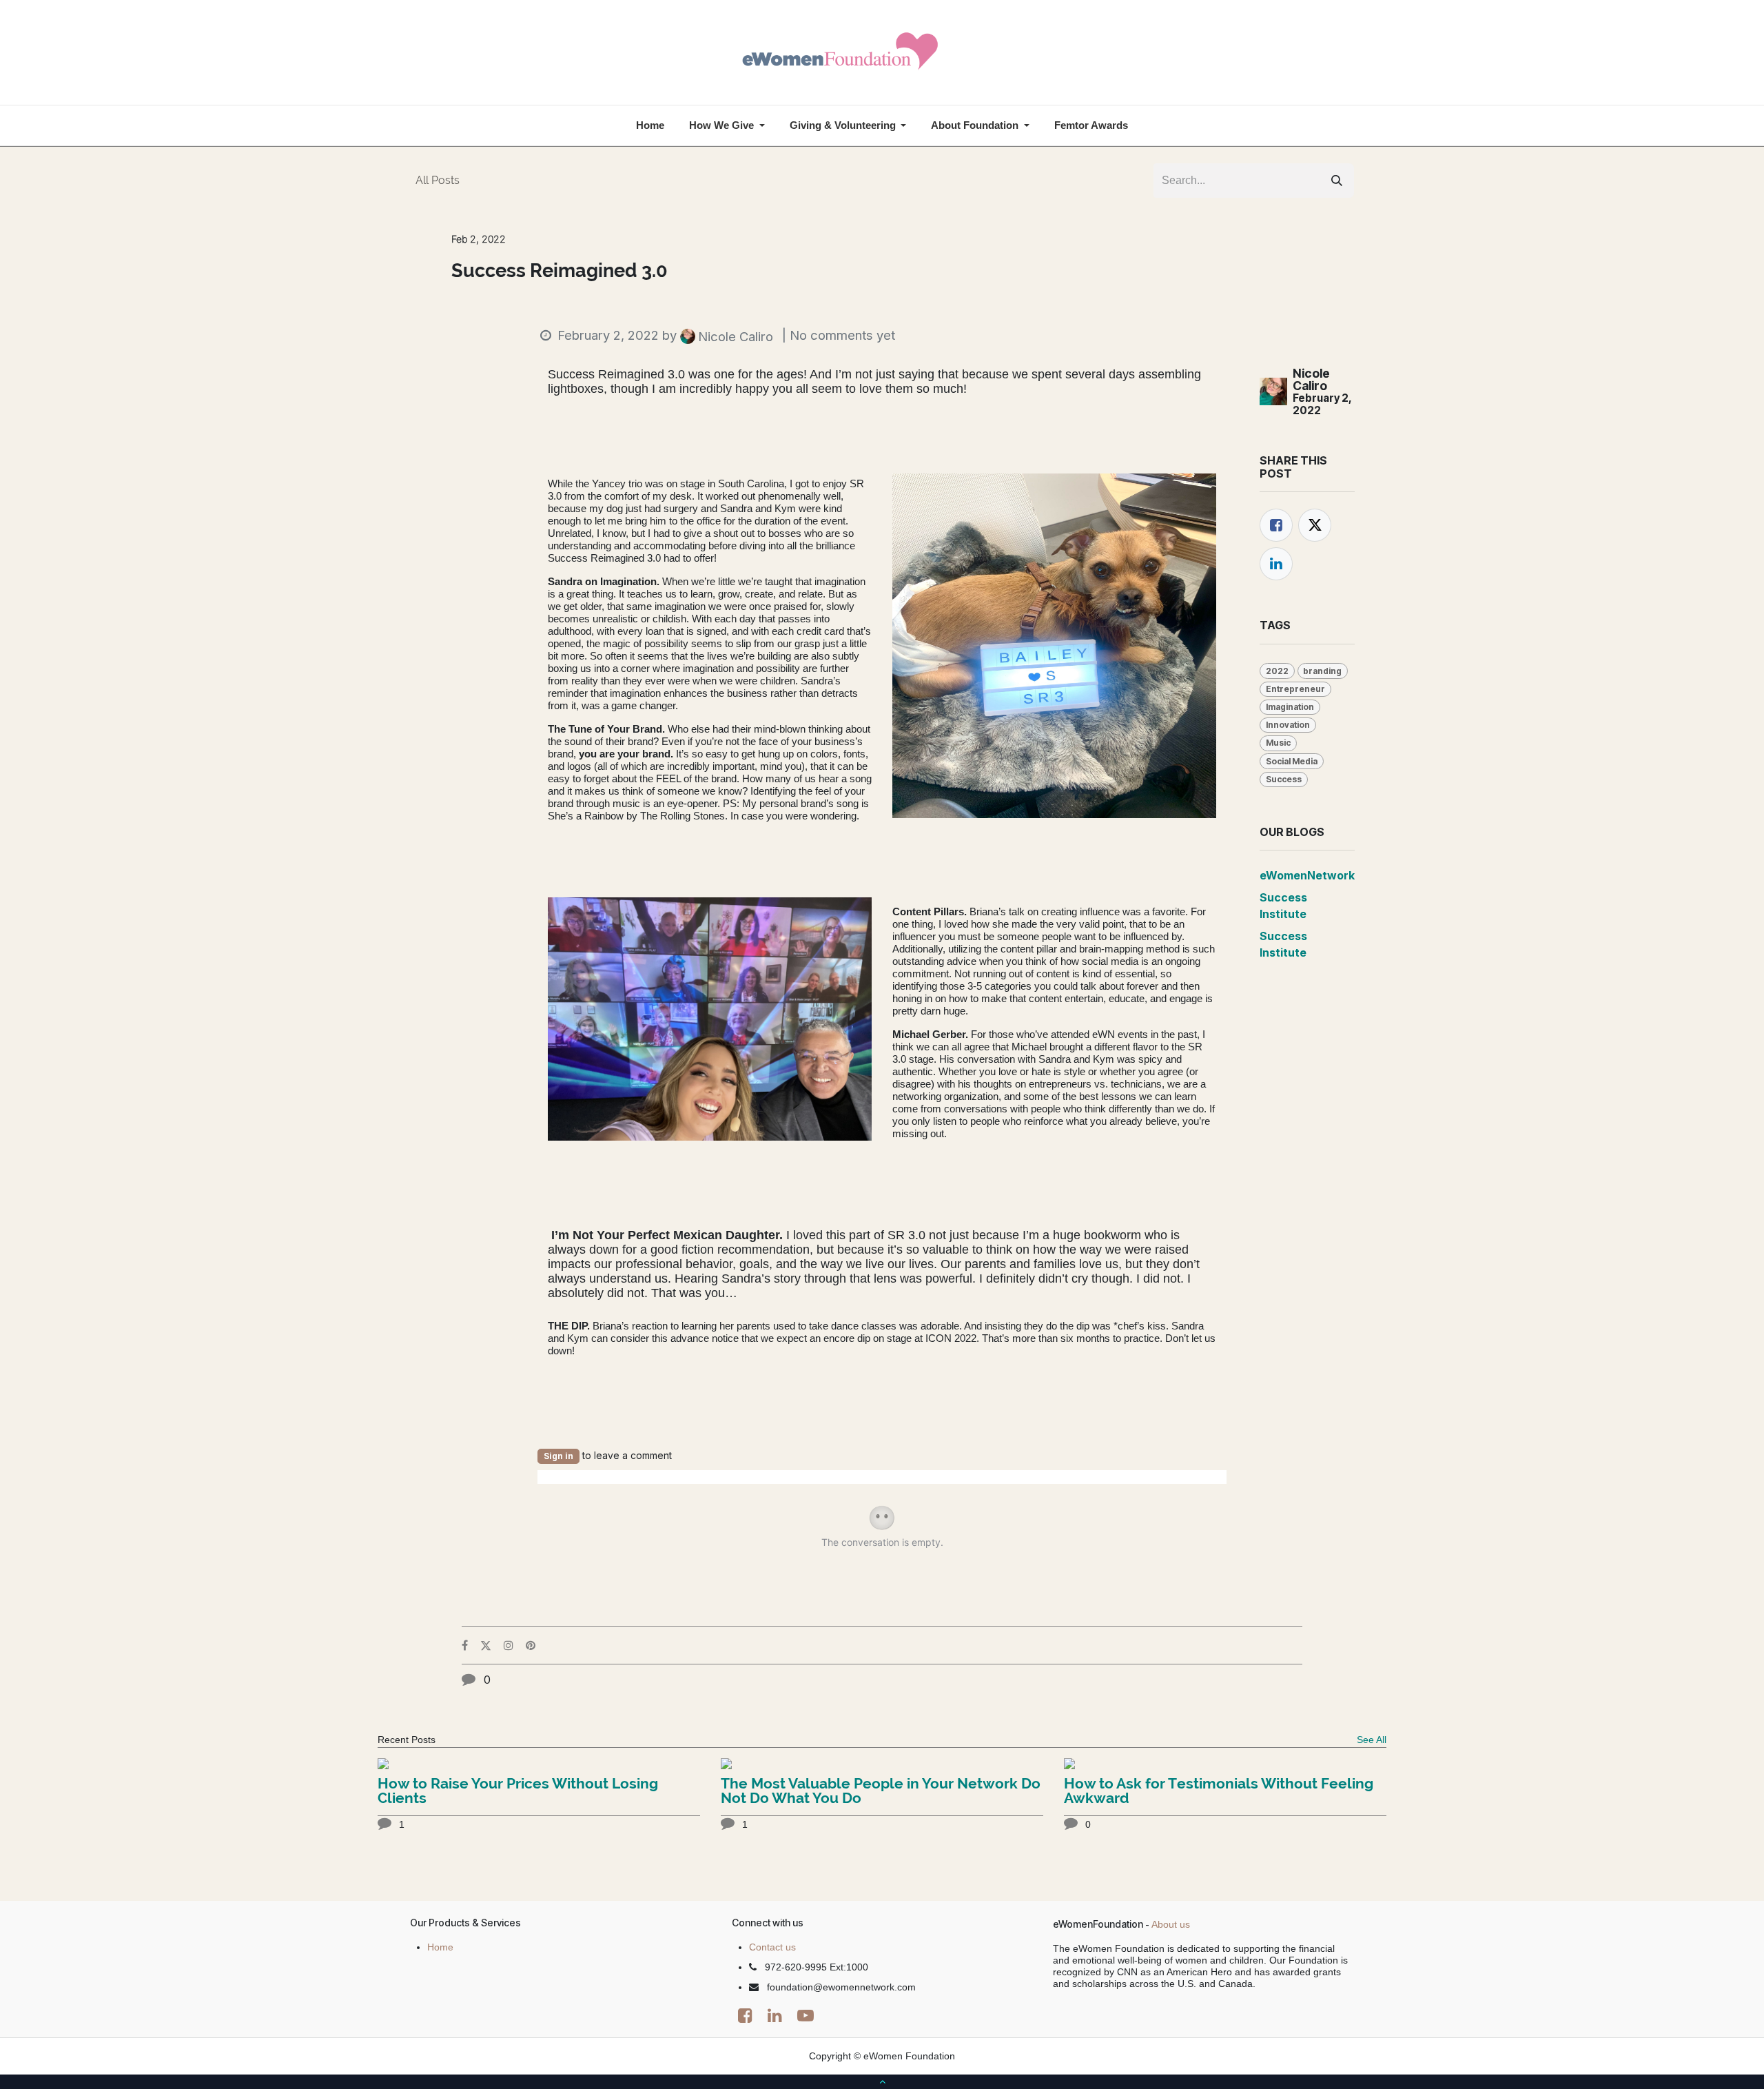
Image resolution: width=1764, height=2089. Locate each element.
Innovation (1288, 725)
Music (1278, 743)
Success (1284, 779)
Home (440, 1947)
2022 (1277, 671)
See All (1372, 1740)
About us (1171, 1924)
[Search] (1337, 181)
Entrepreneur (1295, 689)
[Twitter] (1315, 525)
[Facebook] (1276, 525)
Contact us (772, 1947)
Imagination (1290, 707)
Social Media (1292, 761)
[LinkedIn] (1276, 564)
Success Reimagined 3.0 (560, 271)
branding (1322, 671)
